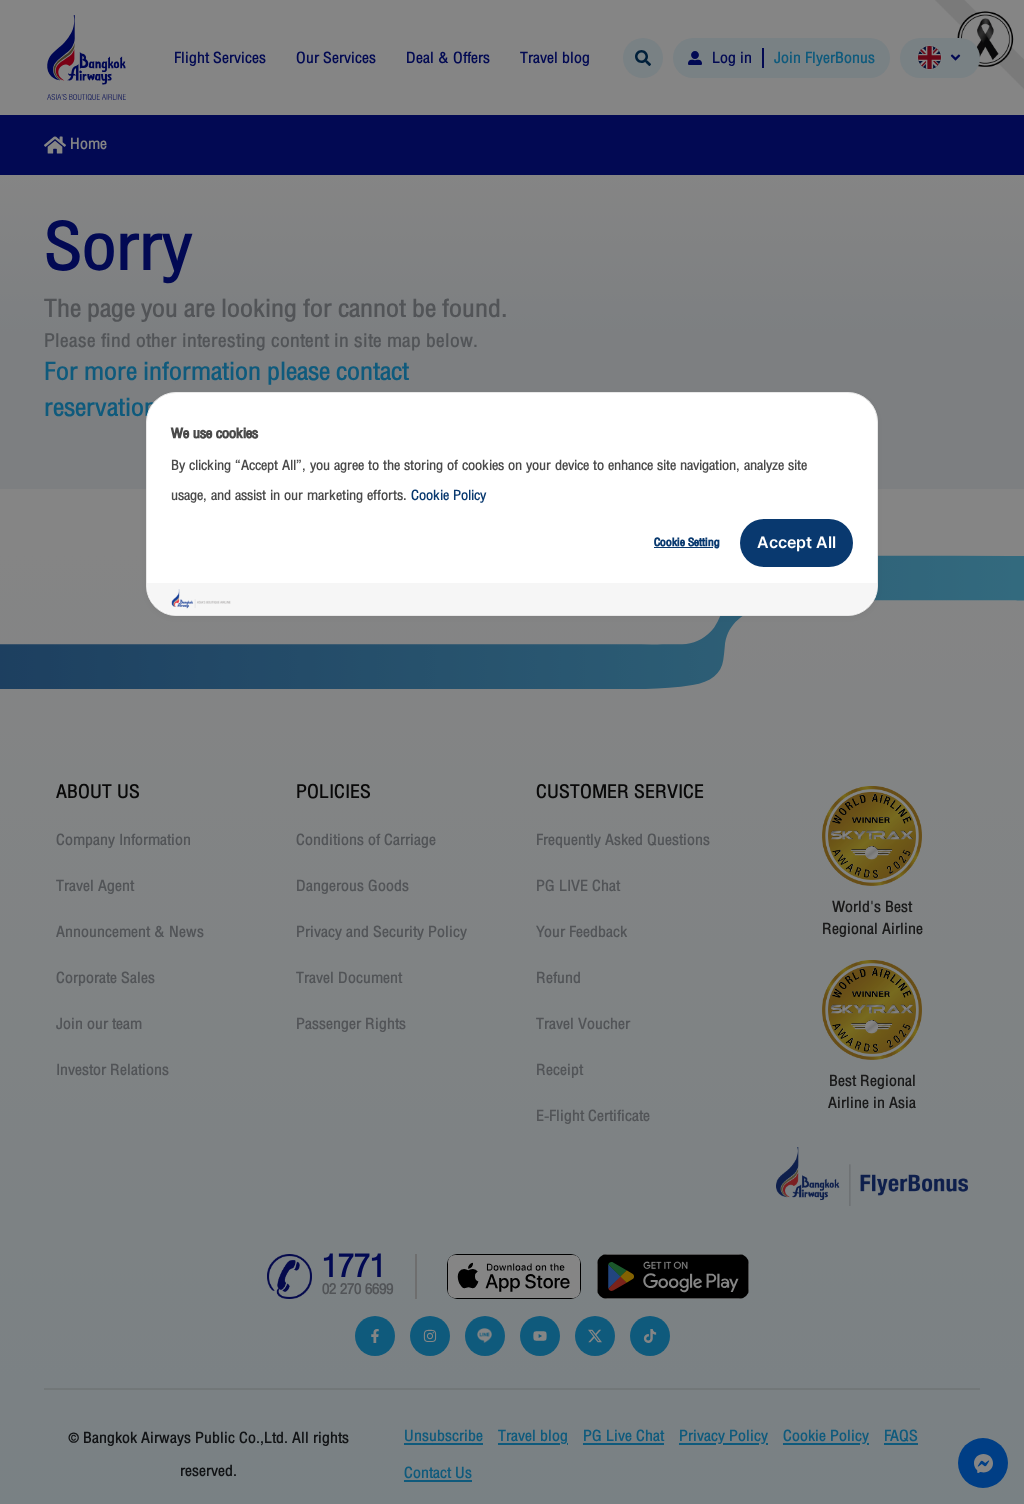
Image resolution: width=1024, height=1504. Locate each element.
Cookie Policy (448, 495)
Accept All (796, 542)
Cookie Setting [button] (687, 542)
